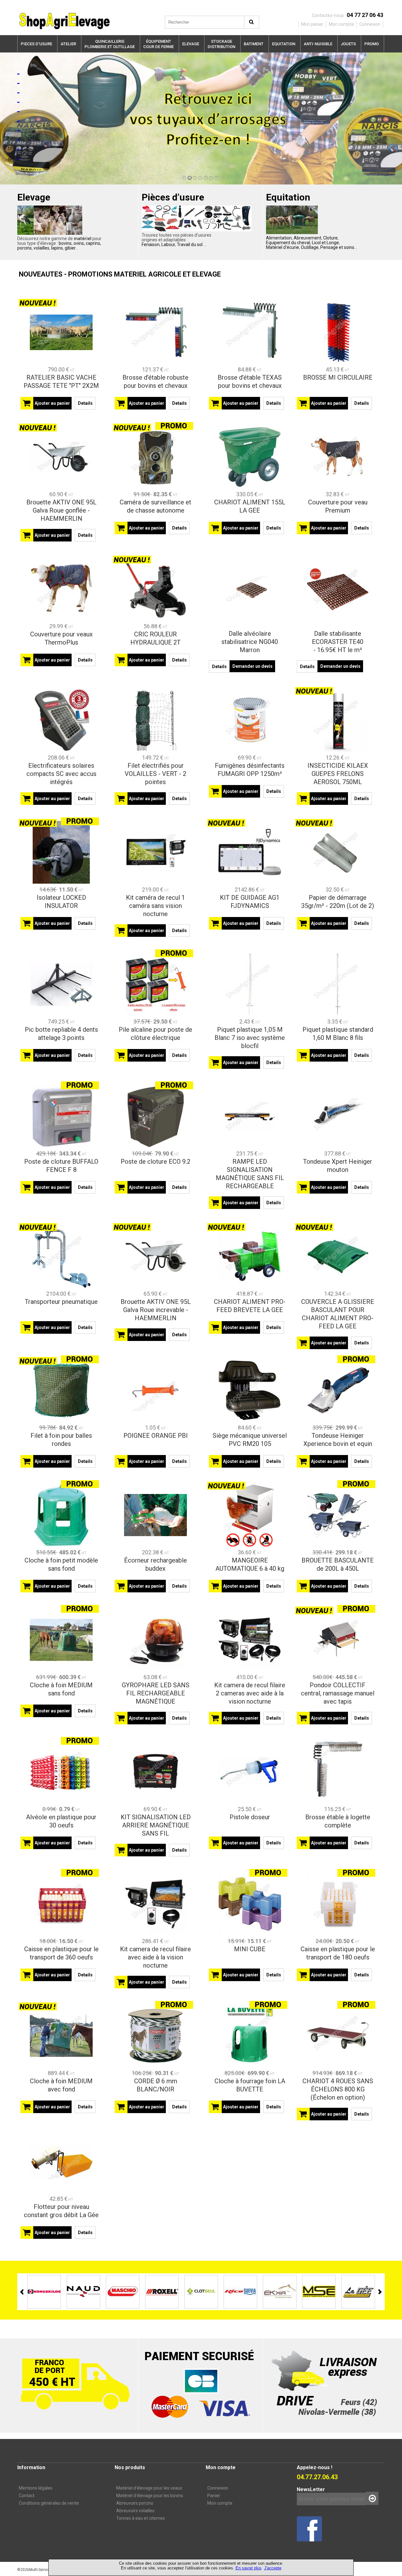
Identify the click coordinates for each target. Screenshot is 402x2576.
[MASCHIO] (83, 2291)
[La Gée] (319, 2291)
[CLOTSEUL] (162, 2291)
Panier (214, 2496)
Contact (27, 2496)
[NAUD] (44, 2291)
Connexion (218, 2488)
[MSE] (280, 2291)
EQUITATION (284, 44)
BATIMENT (254, 44)
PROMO (372, 44)
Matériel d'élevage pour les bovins (150, 2496)
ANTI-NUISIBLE (318, 44)
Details (85, 403)
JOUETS (348, 44)
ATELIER (68, 44)
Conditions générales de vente (49, 2503)
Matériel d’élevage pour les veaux (149, 2488)
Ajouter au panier (52, 403)
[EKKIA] (240, 2291)
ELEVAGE (191, 44)
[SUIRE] (358, 2291)
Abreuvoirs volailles (135, 2511)
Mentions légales (36, 2488)
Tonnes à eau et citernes (141, 2518)
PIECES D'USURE (36, 44)
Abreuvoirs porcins (135, 2503)
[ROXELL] (123, 2291)
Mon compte (220, 2503)
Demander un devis (253, 666)
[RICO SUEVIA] (201, 2291)
